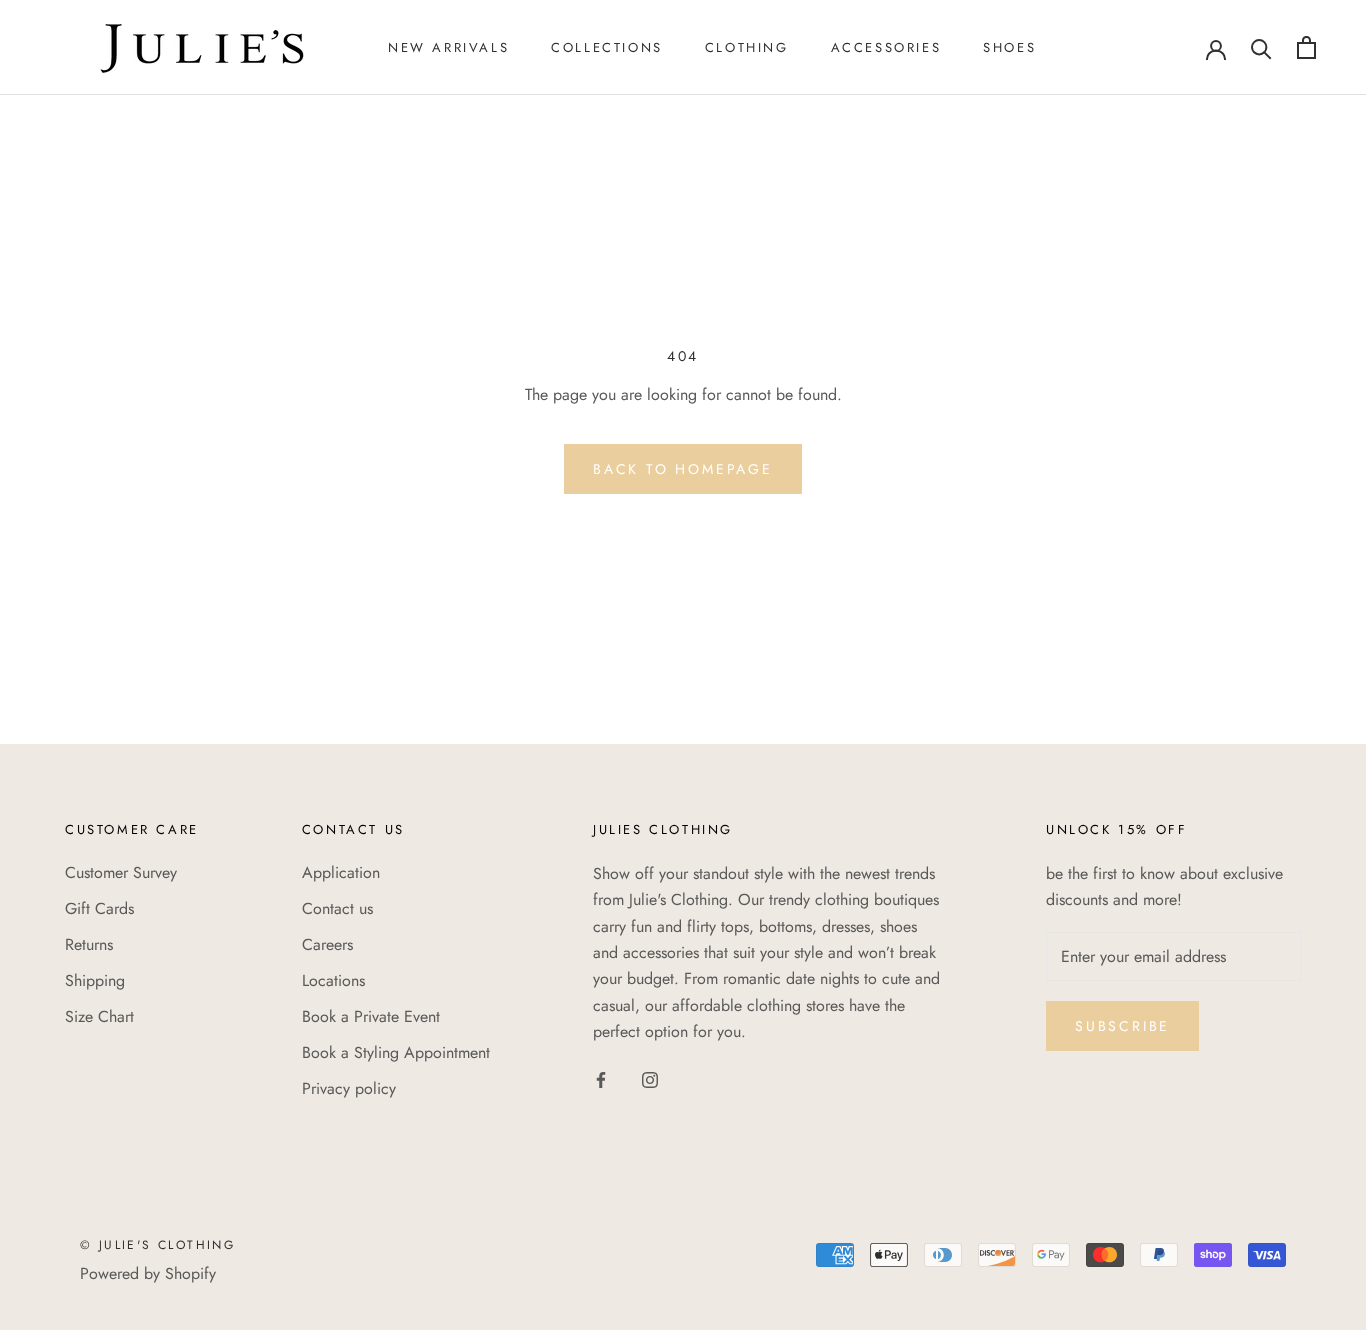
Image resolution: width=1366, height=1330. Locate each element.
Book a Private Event (371, 1016)
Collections (607, 47)
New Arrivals (448, 47)
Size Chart (99, 1016)
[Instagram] (650, 1079)
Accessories (886, 47)
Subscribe (1122, 1026)
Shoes (1009, 47)
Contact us (337, 908)
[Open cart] (1306, 47)
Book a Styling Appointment (396, 1052)
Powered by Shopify (148, 1273)
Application (341, 872)
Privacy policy (349, 1088)
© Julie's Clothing (157, 1245)
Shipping (95, 980)
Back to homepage (683, 469)
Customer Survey (121, 872)
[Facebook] (601, 1079)
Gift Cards (99, 908)
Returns (89, 944)
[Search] (1261, 47)
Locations (333, 980)
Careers (327, 944)
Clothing (747, 47)
